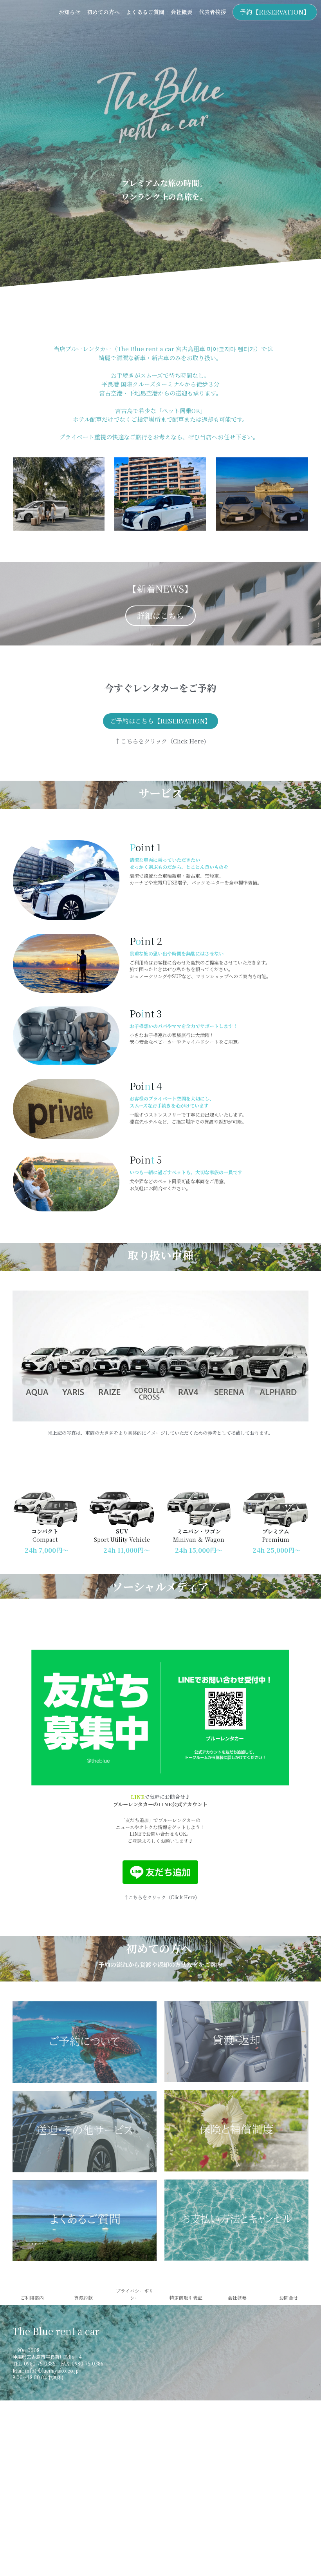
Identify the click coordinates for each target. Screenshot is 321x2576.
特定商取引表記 (186, 2298)
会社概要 (237, 2298)
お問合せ (289, 2298)
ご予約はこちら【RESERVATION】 (160, 721)
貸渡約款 (83, 2298)
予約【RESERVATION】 (275, 12)
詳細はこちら (160, 615)
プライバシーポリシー (135, 2294)
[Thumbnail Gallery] (85, 2042)
